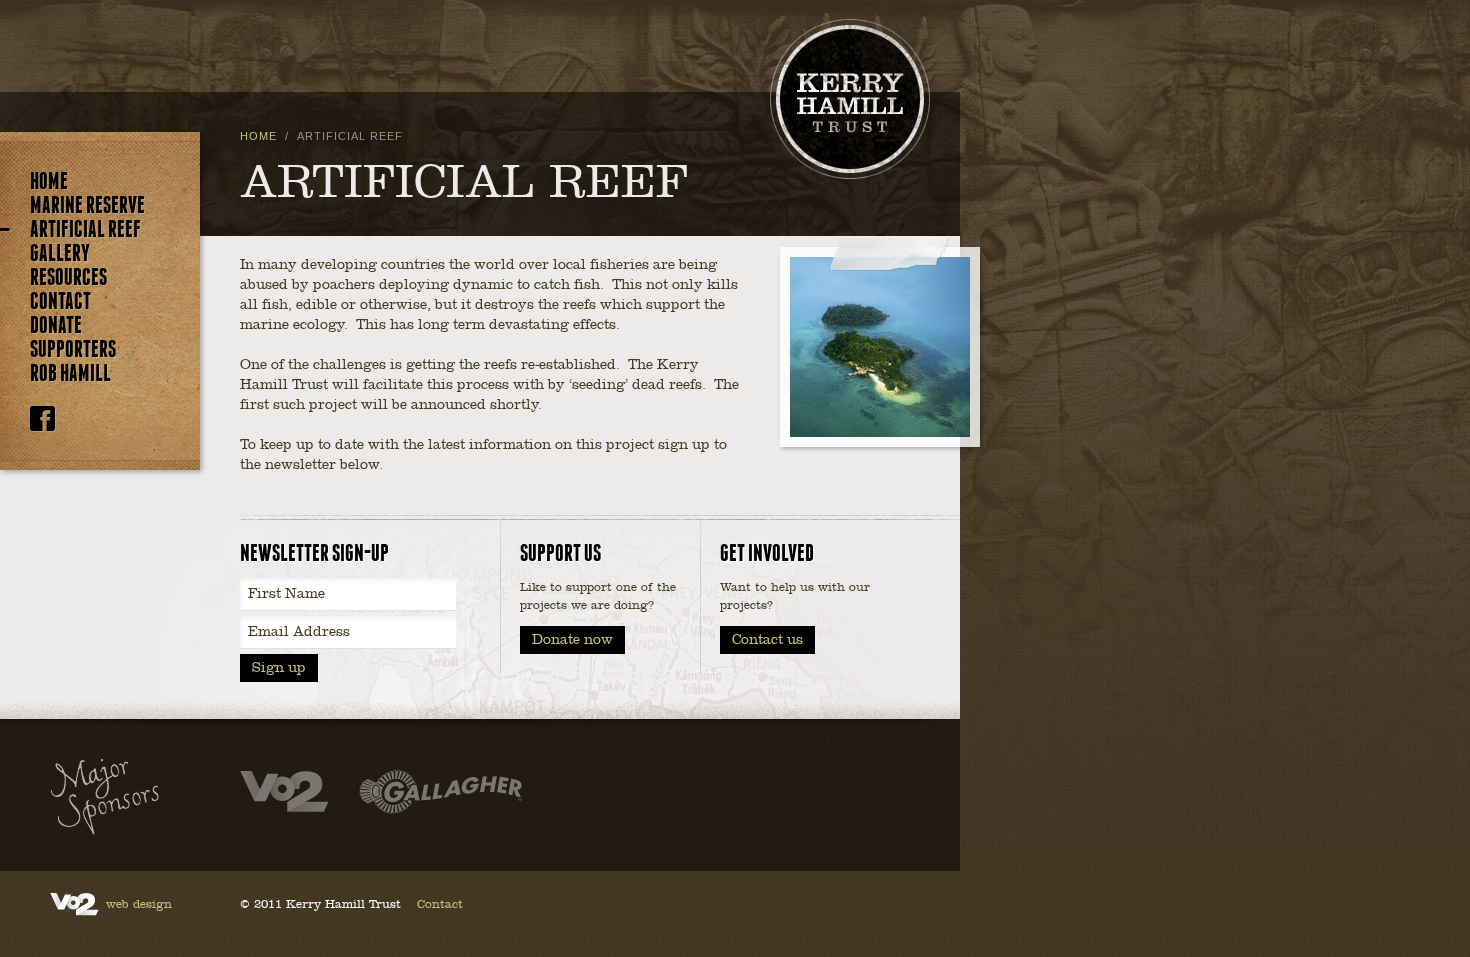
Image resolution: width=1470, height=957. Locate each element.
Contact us (767, 639)
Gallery (60, 254)
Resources (68, 278)
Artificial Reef (85, 230)
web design (139, 904)
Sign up (279, 667)
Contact (60, 302)
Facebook (43, 419)
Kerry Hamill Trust (850, 99)
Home (49, 182)
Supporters (73, 350)
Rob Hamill (70, 374)
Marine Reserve (87, 206)
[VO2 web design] (284, 794)
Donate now (572, 639)
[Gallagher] (440, 794)
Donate (56, 326)
